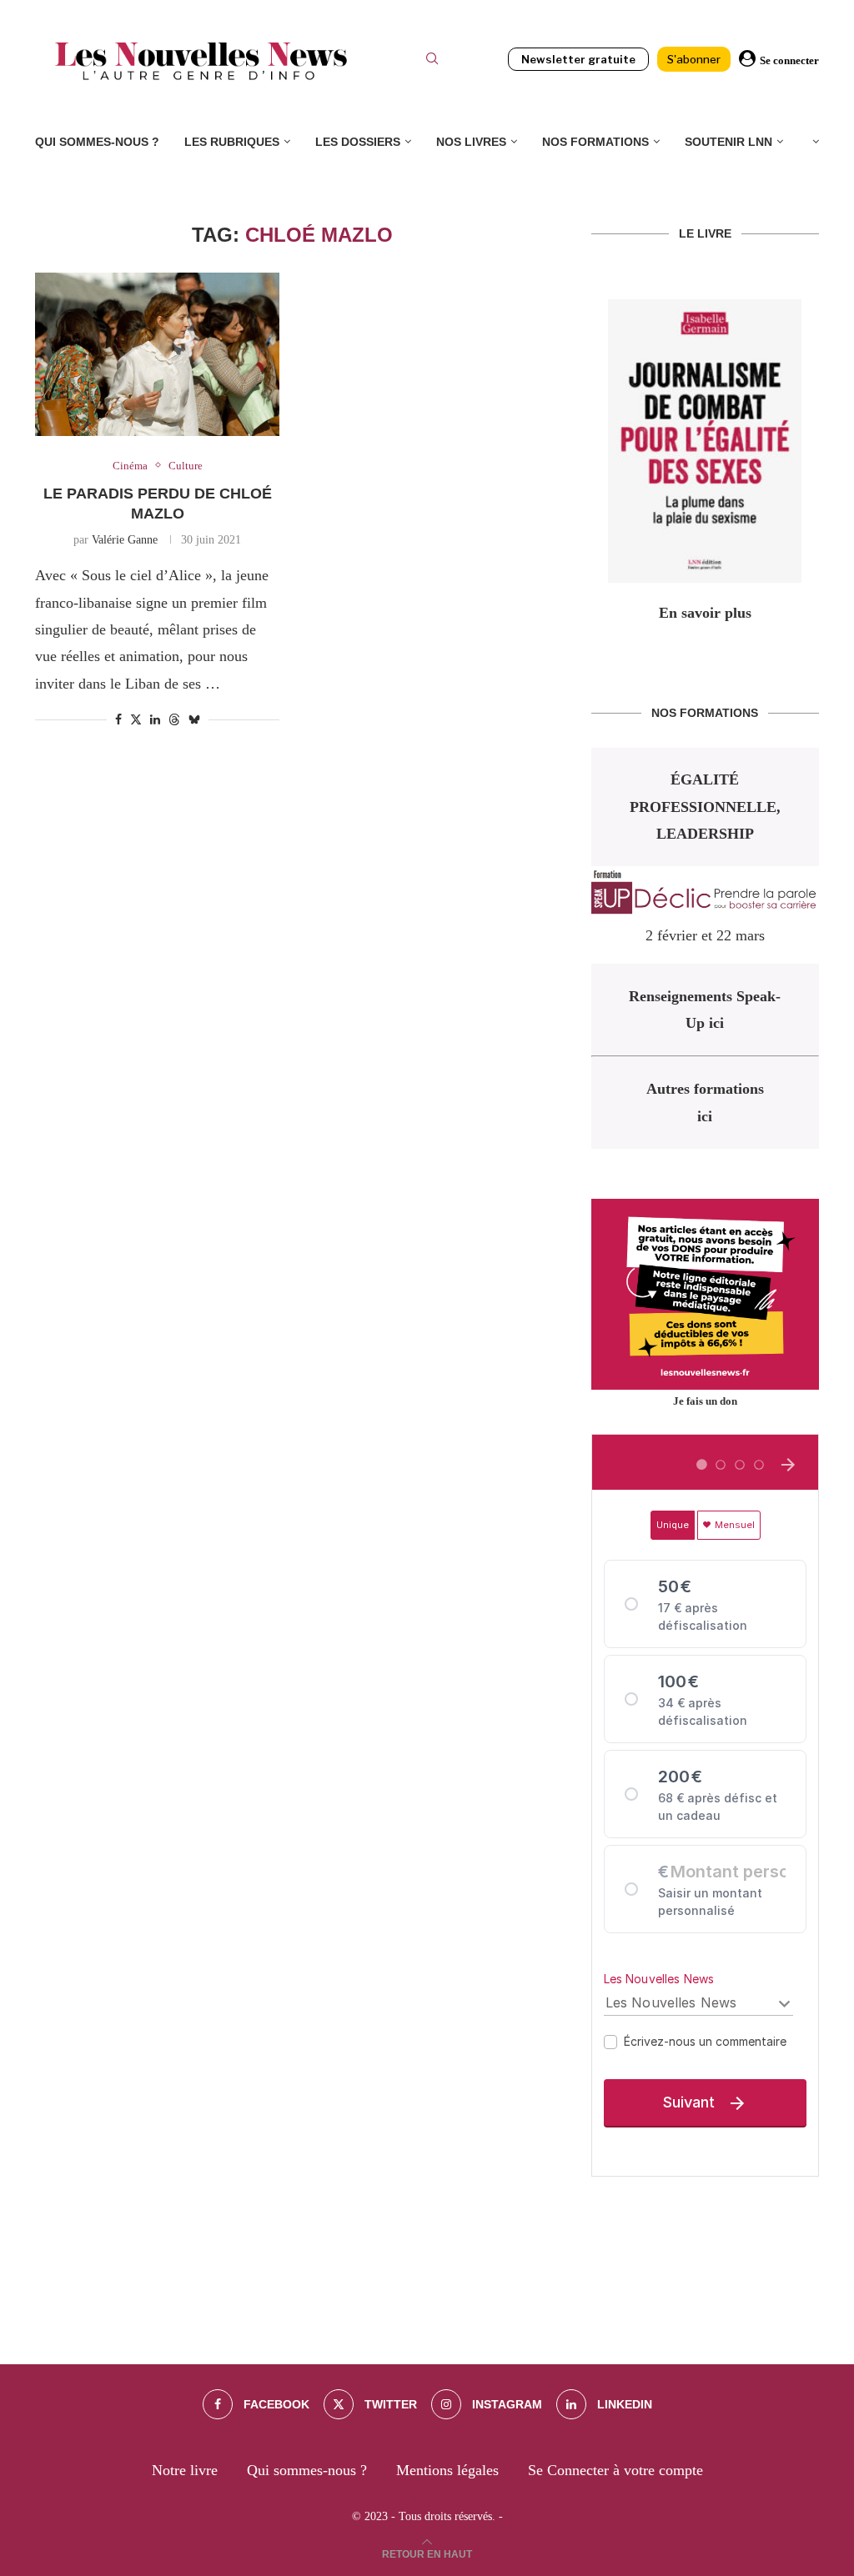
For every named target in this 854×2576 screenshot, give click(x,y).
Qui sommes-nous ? (97, 142)
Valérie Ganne (125, 540)
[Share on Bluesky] (194, 719)
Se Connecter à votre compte (615, 2470)
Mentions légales (447, 2470)
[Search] (432, 61)
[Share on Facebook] (118, 720)
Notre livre (185, 2470)
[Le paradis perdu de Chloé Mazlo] (157, 354)
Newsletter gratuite (578, 59)
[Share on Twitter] (136, 719)
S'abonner (694, 59)
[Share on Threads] (174, 719)
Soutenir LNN (728, 142)
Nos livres (471, 142)
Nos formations (595, 142)
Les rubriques (232, 142)
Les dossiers (358, 142)
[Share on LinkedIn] (155, 720)
